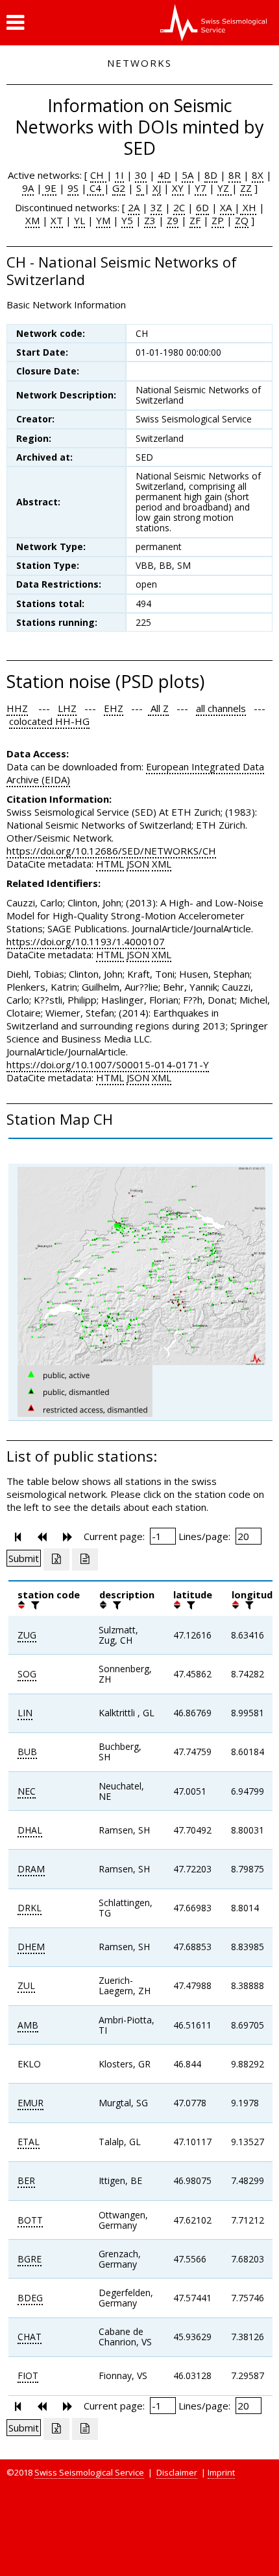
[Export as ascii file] (85, 1559)
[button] (15, 23)
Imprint (221, 2472)
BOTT (30, 2220)
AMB (28, 2025)
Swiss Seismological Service (89, 2472)
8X (258, 175)
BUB (27, 1752)
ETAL (29, 2142)
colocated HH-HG (49, 721)
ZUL (26, 1985)
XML (162, 864)
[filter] (34, 1605)
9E (49, 188)
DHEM (31, 1947)
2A (134, 207)
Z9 (173, 220)
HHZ (17, 708)
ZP (218, 220)
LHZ (67, 708)
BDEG (30, 2298)
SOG (27, 1674)
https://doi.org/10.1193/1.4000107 (86, 941)
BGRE (30, 2259)
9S (73, 188)
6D (202, 207)
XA (227, 207)
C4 (95, 188)
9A (28, 188)
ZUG (27, 1635)
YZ (224, 188)
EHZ (114, 708)
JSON (138, 864)
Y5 (127, 220)
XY (178, 188)
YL (79, 220)
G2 (119, 188)
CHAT (30, 2337)
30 (141, 175)
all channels (221, 708)
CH (98, 175)
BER (26, 2180)
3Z (156, 207)
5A (188, 175)
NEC (27, 1791)
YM (103, 220)
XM (32, 220)
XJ (157, 188)
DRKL (30, 1908)
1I (119, 175)
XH (248, 207)
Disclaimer (177, 2472)
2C (179, 207)
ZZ (246, 188)
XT (57, 220)
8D (211, 175)
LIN (25, 1713)
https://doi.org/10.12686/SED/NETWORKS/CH (111, 851)
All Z (158, 708)
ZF (195, 220)
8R (235, 175)
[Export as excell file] (56, 1559)
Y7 (200, 188)
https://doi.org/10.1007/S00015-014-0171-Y (108, 1064)
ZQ (242, 220)
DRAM (31, 1869)
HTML (110, 864)
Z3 (150, 220)
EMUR (30, 2103)
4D (164, 175)
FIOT (28, 2375)
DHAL (30, 1830)
